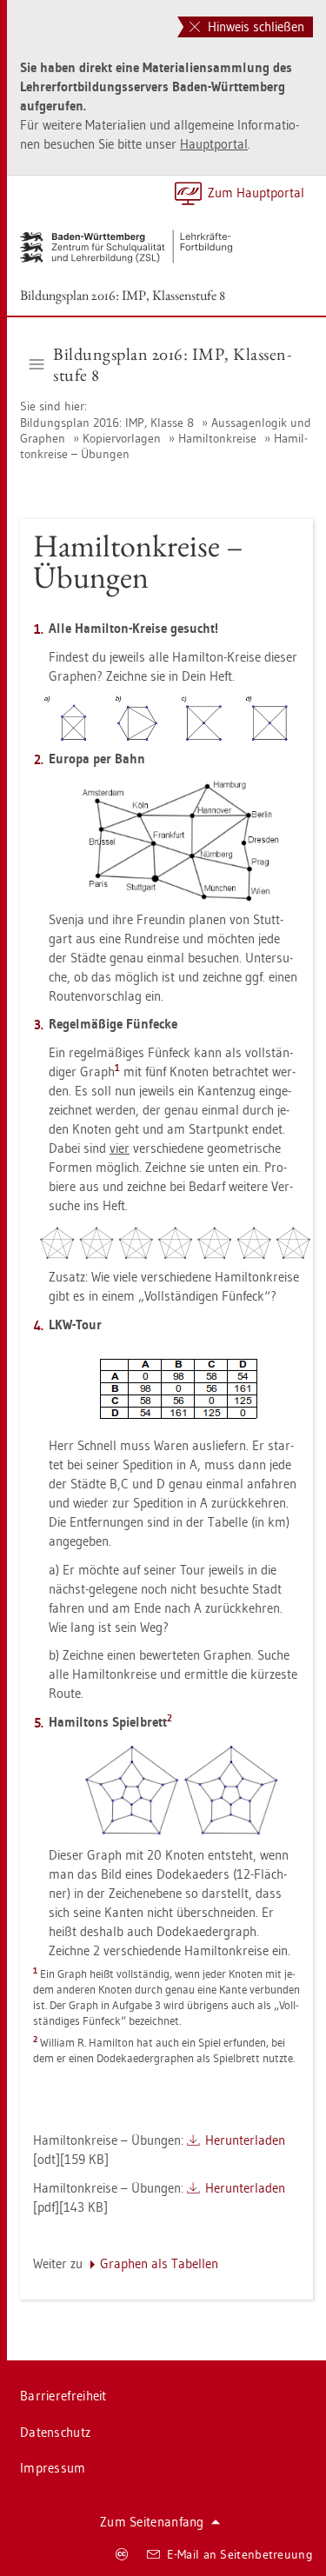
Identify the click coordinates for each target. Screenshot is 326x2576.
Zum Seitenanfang (152, 2522)
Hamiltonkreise (217, 438)
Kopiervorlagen (122, 438)
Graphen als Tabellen (159, 2263)
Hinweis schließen (254, 27)
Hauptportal (214, 144)
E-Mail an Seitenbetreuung (240, 2554)
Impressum (53, 2468)
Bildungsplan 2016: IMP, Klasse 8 (109, 423)
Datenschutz (55, 2432)
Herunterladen (245, 2140)
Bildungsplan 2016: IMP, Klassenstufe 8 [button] (172, 364)
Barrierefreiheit (63, 2396)
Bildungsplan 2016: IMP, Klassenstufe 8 (123, 295)
